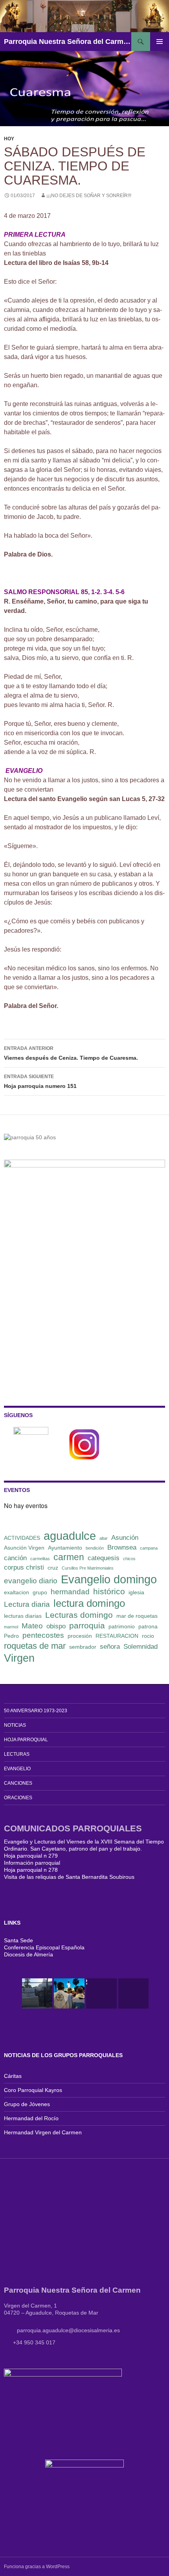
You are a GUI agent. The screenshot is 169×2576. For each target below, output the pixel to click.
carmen (69, 1557)
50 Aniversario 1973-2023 (36, 1711)
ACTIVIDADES (22, 1538)
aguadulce (70, 1536)
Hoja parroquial (26, 1740)
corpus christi (24, 1567)
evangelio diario (31, 1581)
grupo (40, 1592)
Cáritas (13, 2076)
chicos (129, 1559)
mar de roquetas (137, 1616)
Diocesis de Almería (28, 1954)
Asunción (125, 1538)
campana (149, 1548)
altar (104, 1538)
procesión (80, 1636)
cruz (53, 1568)
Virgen (19, 1658)
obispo (56, 1626)
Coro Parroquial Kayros (33, 2090)
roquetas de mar (35, 1646)
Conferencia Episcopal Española (44, 1947)
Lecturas (17, 1754)
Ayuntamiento (65, 1548)
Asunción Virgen (24, 1548)
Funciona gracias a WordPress (37, 2567)
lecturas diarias (23, 1616)
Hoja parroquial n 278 (31, 1870)
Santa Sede (18, 1940)
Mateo (32, 1626)
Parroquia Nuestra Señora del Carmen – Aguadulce (68, 42)
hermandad (70, 1592)
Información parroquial (32, 1863)
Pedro (11, 1636)
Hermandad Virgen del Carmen (43, 2132)
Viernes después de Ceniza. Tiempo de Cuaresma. (71, 1053)
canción (15, 1558)
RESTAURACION (117, 1636)
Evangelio (17, 1769)
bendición (95, 1548)
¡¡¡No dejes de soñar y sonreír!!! (89, 196)
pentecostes (43, 1635)
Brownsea (122, 1547)
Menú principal (160, 42)
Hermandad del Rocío (31, 2118)
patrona (148, 1626)
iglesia (136, 1592)
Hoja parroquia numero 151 (40, 1081)
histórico (109, 1591)
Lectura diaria (27, 1604)
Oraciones (18, 1798)
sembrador (83, 1647)
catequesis (104, 1558)
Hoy (9, 139)
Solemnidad (141, 1647)
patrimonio (122, 1626)
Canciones (18, 1783)
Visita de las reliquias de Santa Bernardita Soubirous (69, 1877)
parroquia (87, 1625)
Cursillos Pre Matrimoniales (88, 1568)
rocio (148, 1636)
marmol (11, 1627)
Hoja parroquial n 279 (31, 1856)
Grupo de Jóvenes (27, 2104)
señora (110, 1647)
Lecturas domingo (79, 1615)
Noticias (15, 1725)
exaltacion (17, 1592)
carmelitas (40, 1559)
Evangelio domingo (109, 1579)
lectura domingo (89, 1603)
